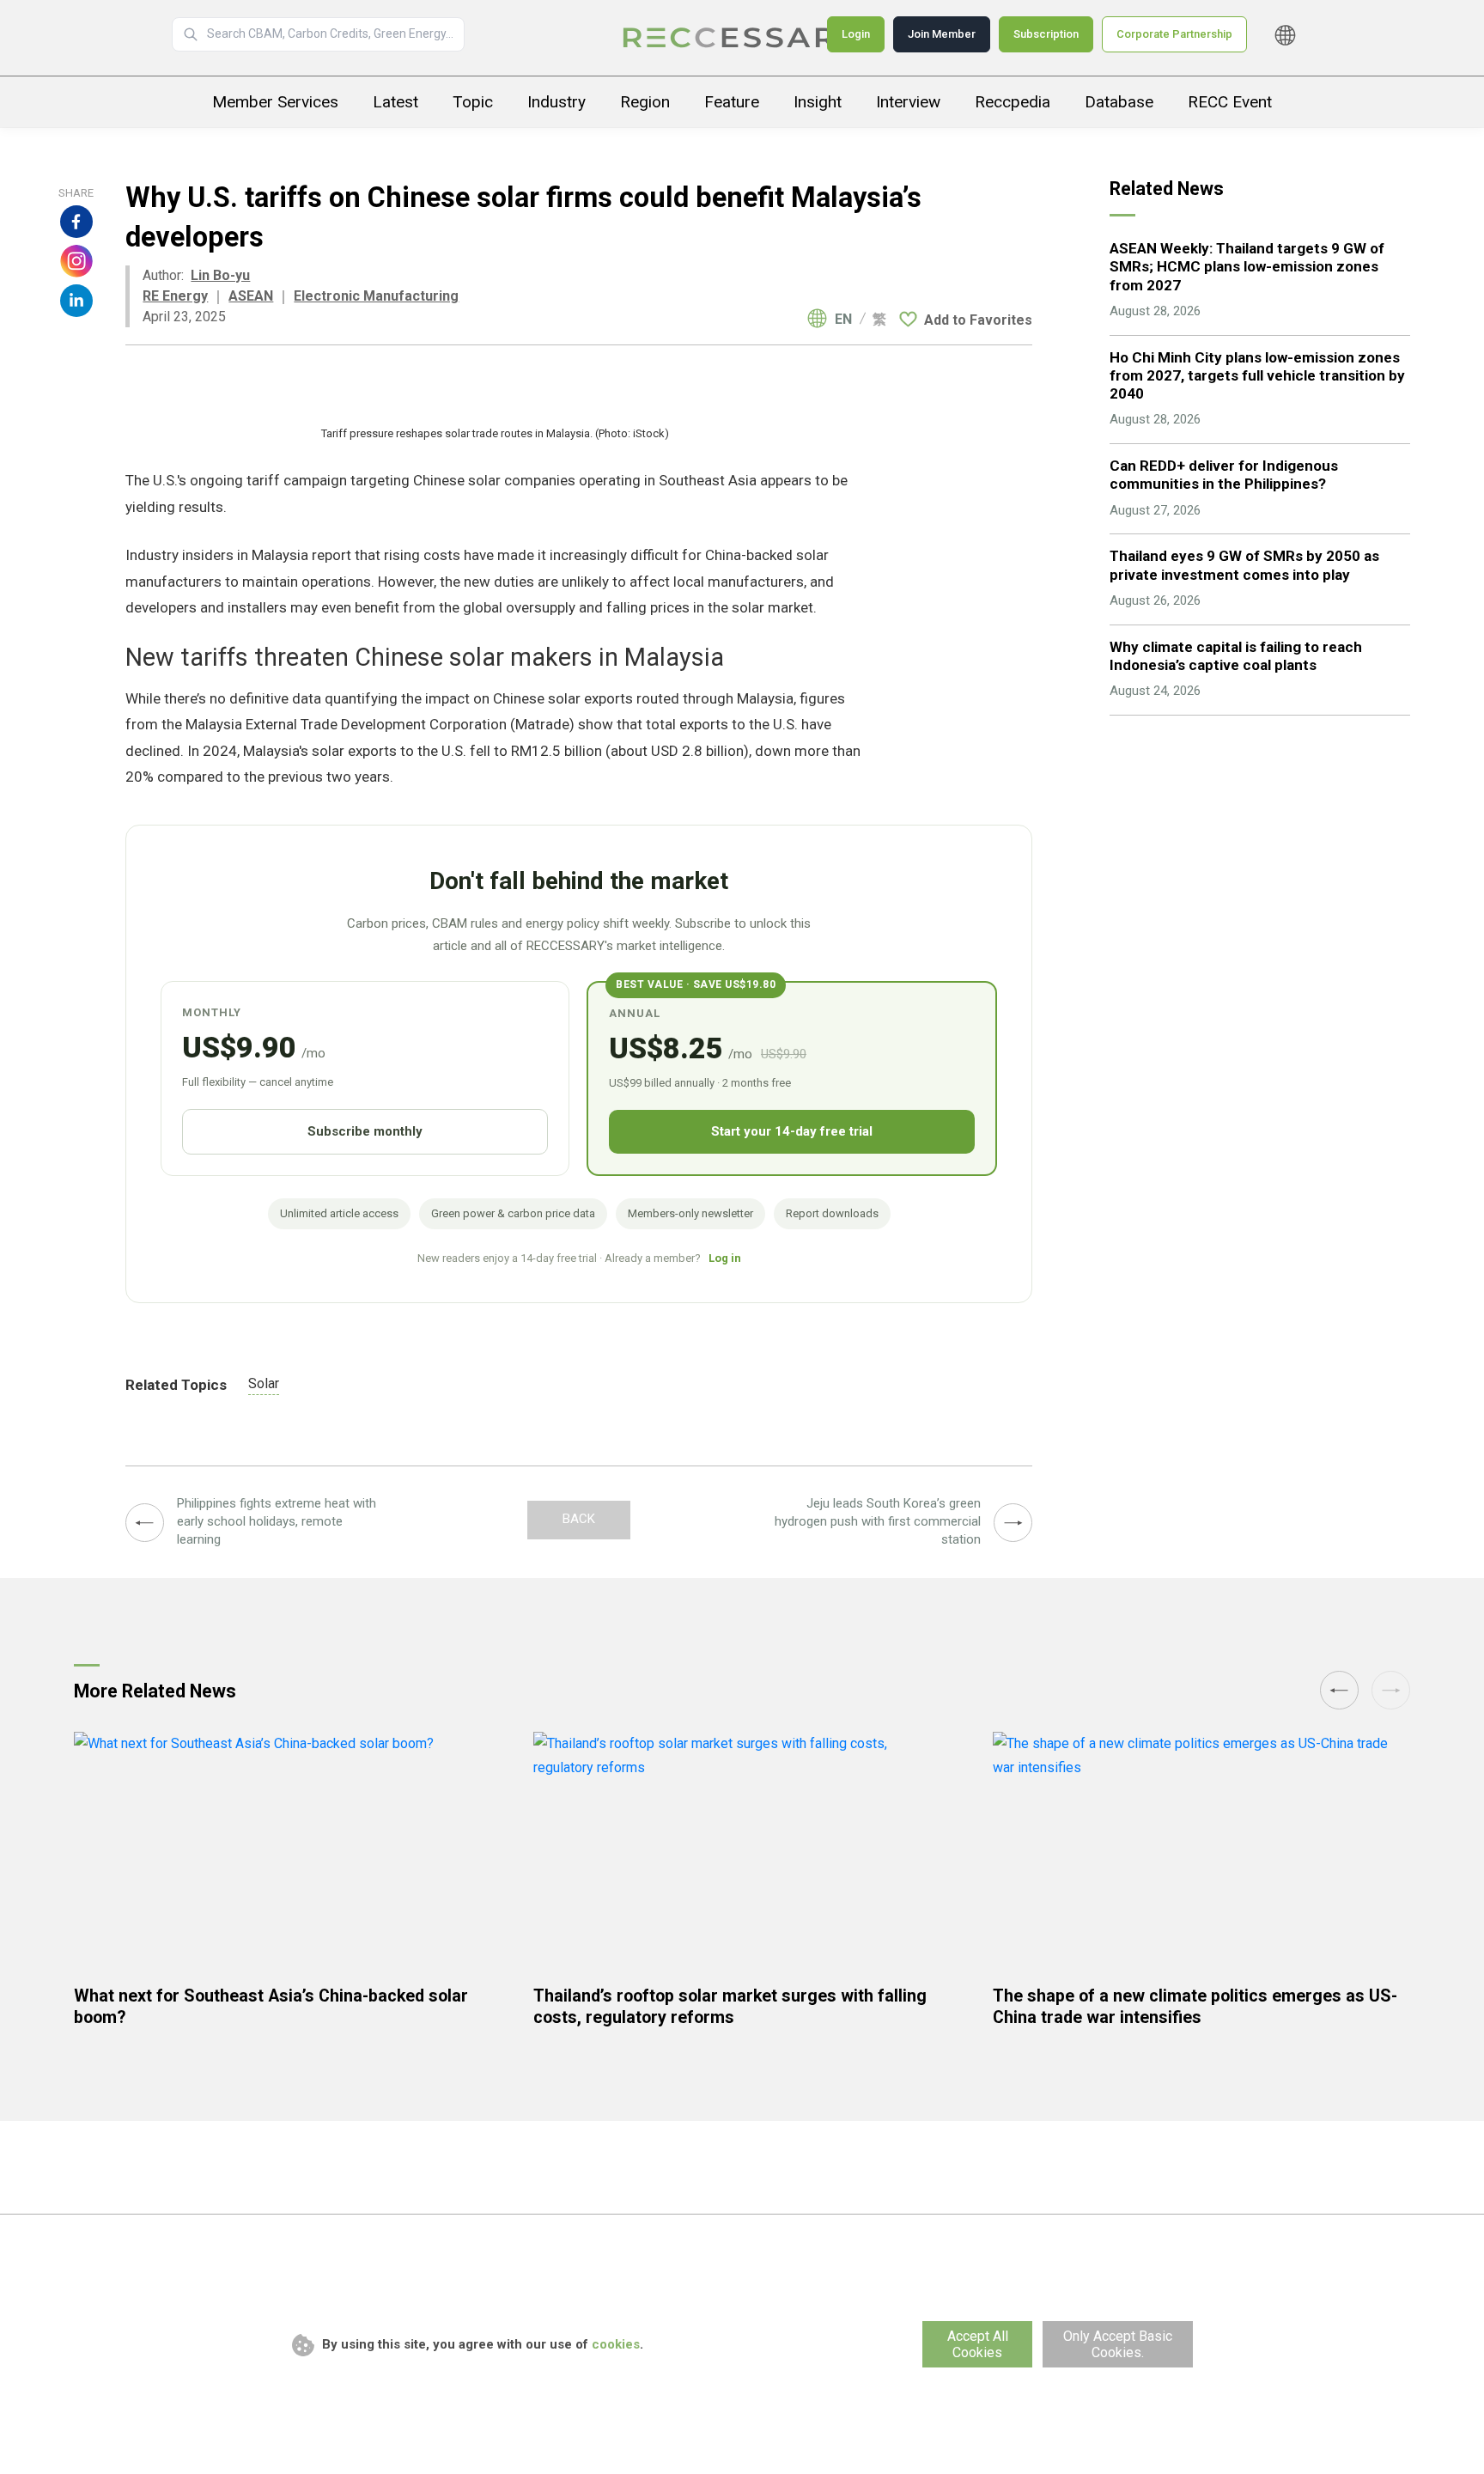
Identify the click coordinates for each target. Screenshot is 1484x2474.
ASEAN (251, 296)
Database (1119, 102)
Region (645, 102)
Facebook (76, 222)
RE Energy (175, 296)
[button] (1391, 1690)
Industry (556, 102)
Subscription (1046, 34)
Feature (732, 102)
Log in (725, 1258)
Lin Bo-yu (220, 275)
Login (856, 34)
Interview (908, 102)
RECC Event (1230, 102)
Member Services (275, 102)
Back (579, 1519)
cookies (616, 2344)
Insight (818, 102)
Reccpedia (1013, 102)
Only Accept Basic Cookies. (1118, 2344)
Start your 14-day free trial (792, 1131)
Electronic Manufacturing (376, 296)
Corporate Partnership (1174, 34)
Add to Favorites (978, 320)
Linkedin (76, 301)
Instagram (76, 261)
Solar (264, 1383)
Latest (395, 102)
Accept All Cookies (978, 2344)
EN (843, 320)
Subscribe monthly (365, 1131)
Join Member (942, 34)
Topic (473, 102)
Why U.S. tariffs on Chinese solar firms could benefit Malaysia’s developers (742, 38)
